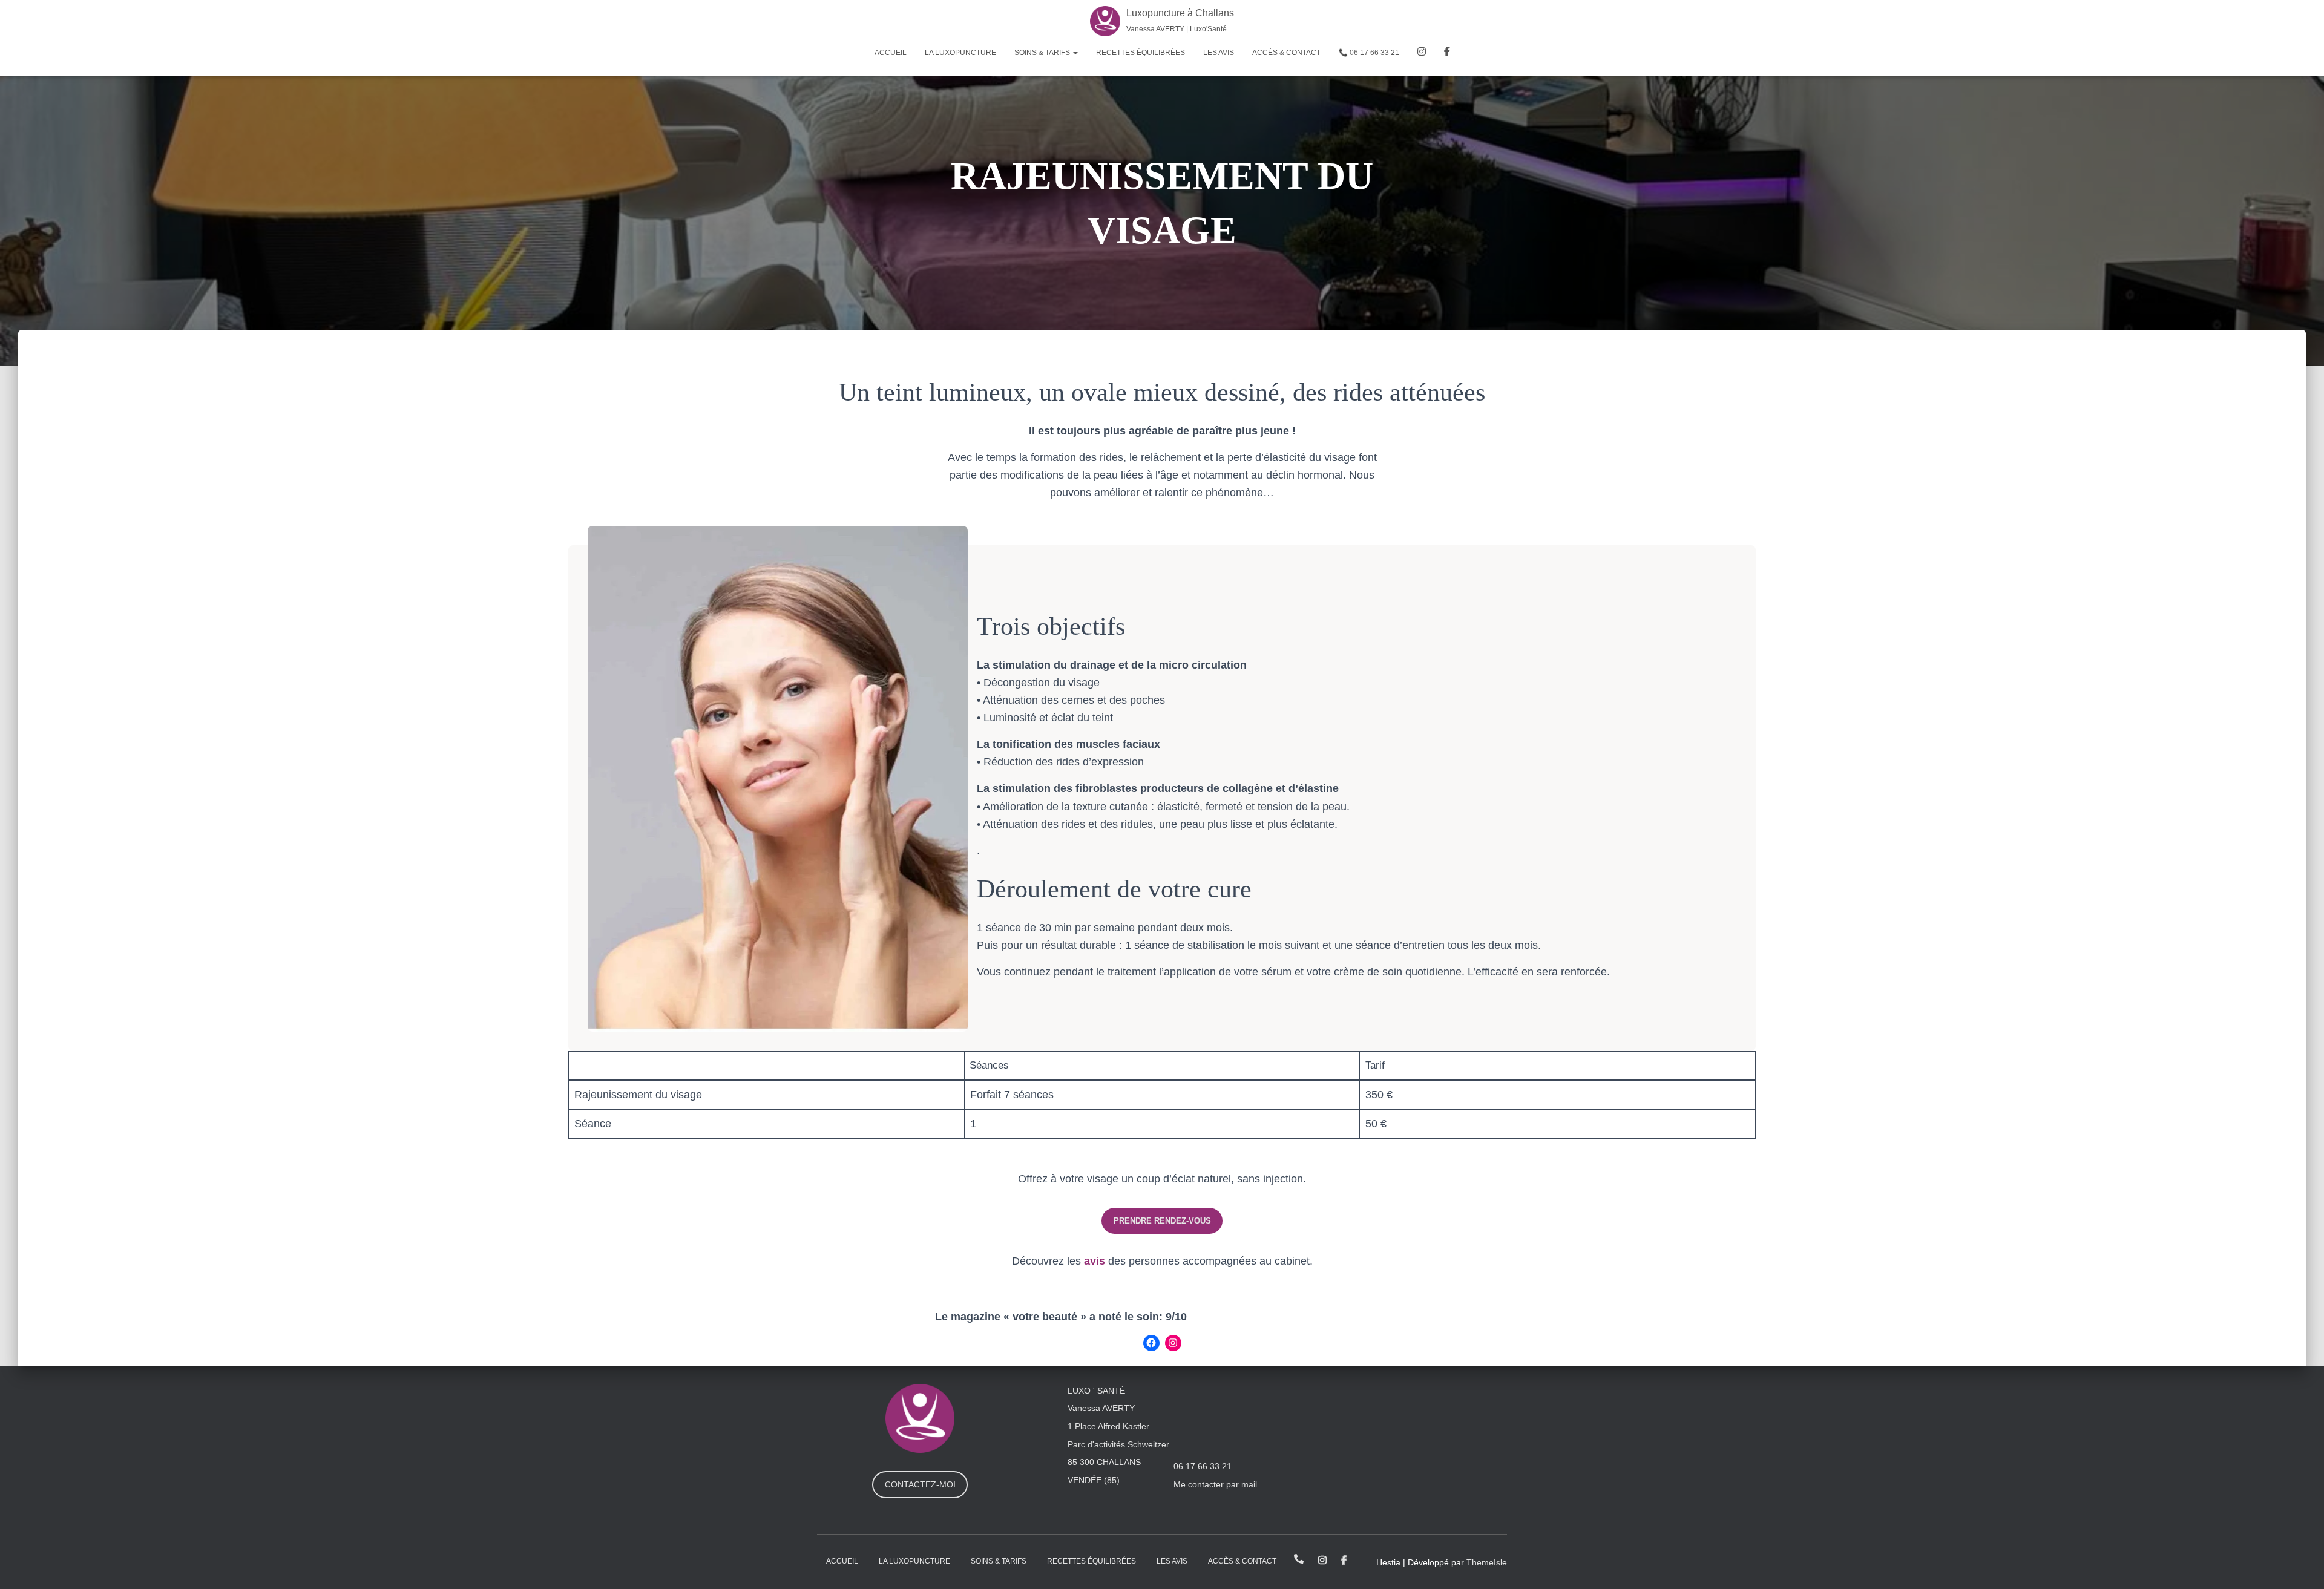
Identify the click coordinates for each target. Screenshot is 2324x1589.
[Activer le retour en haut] (2300, 1565)
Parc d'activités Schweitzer (1118, 1444)
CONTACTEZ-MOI (920, 1484)
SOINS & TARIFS (1043, 53)
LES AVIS (1219, 53)
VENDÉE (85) (1094, 1480)
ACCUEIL (891, 53)
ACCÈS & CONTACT (1286, 53)
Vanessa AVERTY (1101, 1408)
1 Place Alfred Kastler (1108, 1426)
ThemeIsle (1487, 1562)
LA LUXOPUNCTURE (960, 53)
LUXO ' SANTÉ (1096, 1391)
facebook (1447, 53)
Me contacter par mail (1215, 1484)
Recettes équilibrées (1141, 53)
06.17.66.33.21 (1203, 1466)
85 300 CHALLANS (1104, 1462)
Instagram (1422, 53)
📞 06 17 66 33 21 (1369, 53)
